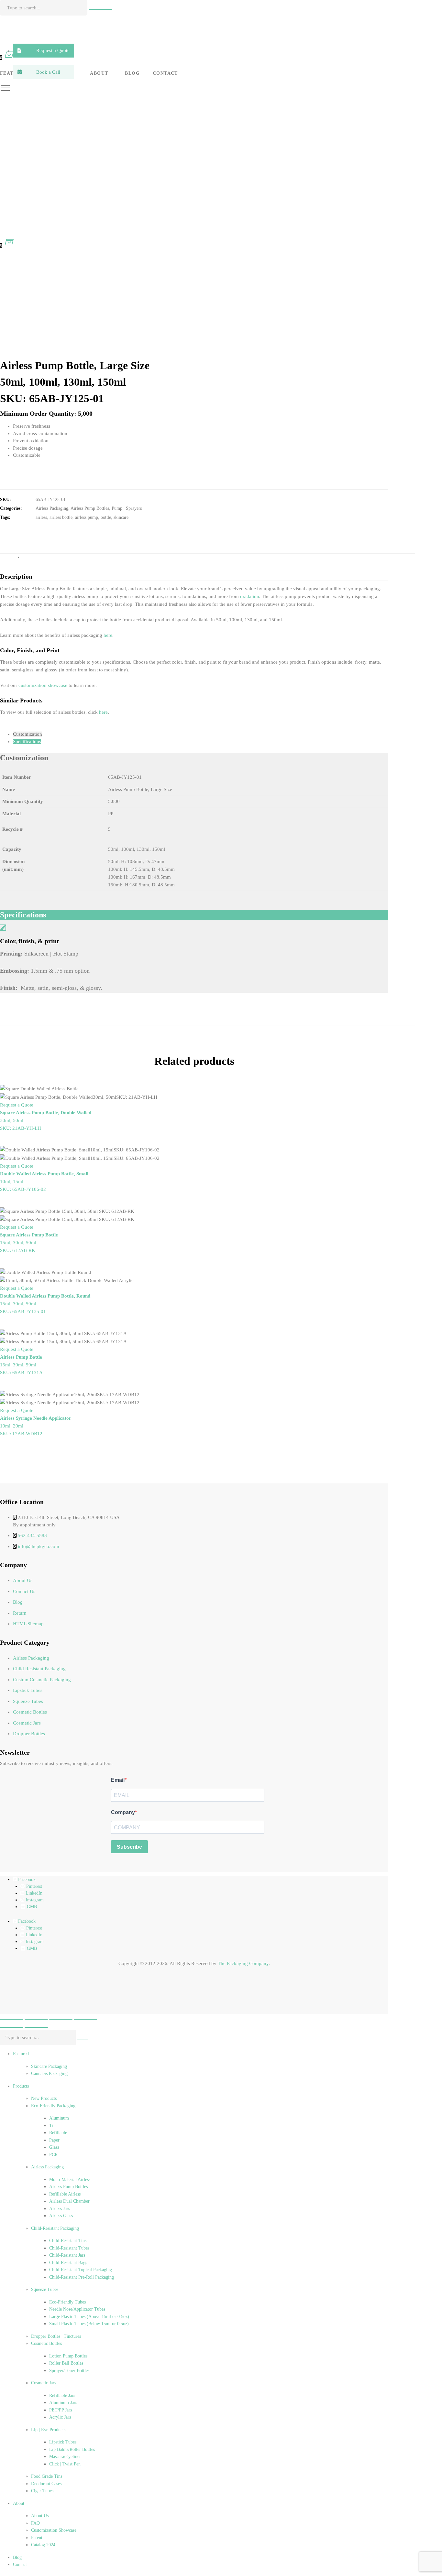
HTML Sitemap (28, 1624)
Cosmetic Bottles (30, 1712)
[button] (44, 51)
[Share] (61, 2020)
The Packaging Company (243, 1963)
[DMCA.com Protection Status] (16, 1998)
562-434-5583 (32, 1535)
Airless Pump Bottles (90, 508)
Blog (18, 1602)
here (108, 635)
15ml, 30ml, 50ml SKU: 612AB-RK (29, 1243)
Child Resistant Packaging (39, 1669)
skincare (121, 517)
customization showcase (43, 685)
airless (41, 517)
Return (20, 1613)
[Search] (100, 9)
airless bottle (61, 517)
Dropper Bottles (29, 1734)
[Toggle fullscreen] (36, 2020)
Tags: (5, 517)
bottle (106, 517)
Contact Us (24, 1591)
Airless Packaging (52, 508)
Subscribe (129, 1847)
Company (123, 1812)
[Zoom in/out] (12, 2020)
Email (118, 1780)
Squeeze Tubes (28, 1701)
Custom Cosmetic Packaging (42, 1680)
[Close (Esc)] (85, 2020)
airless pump (87, 517)
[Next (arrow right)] (36, 2027)
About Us (23, 1580)
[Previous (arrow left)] (12, 2027)
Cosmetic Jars (27, 1723)
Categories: (11, 508)
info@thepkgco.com (39, 1546)
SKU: (6, 500)
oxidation (250, 596)
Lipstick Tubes (28, 1690)
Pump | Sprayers (127, 508)
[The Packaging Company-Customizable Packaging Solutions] (149, 31)
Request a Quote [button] (17, 1105)
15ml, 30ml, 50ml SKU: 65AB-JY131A (21, 1365)
